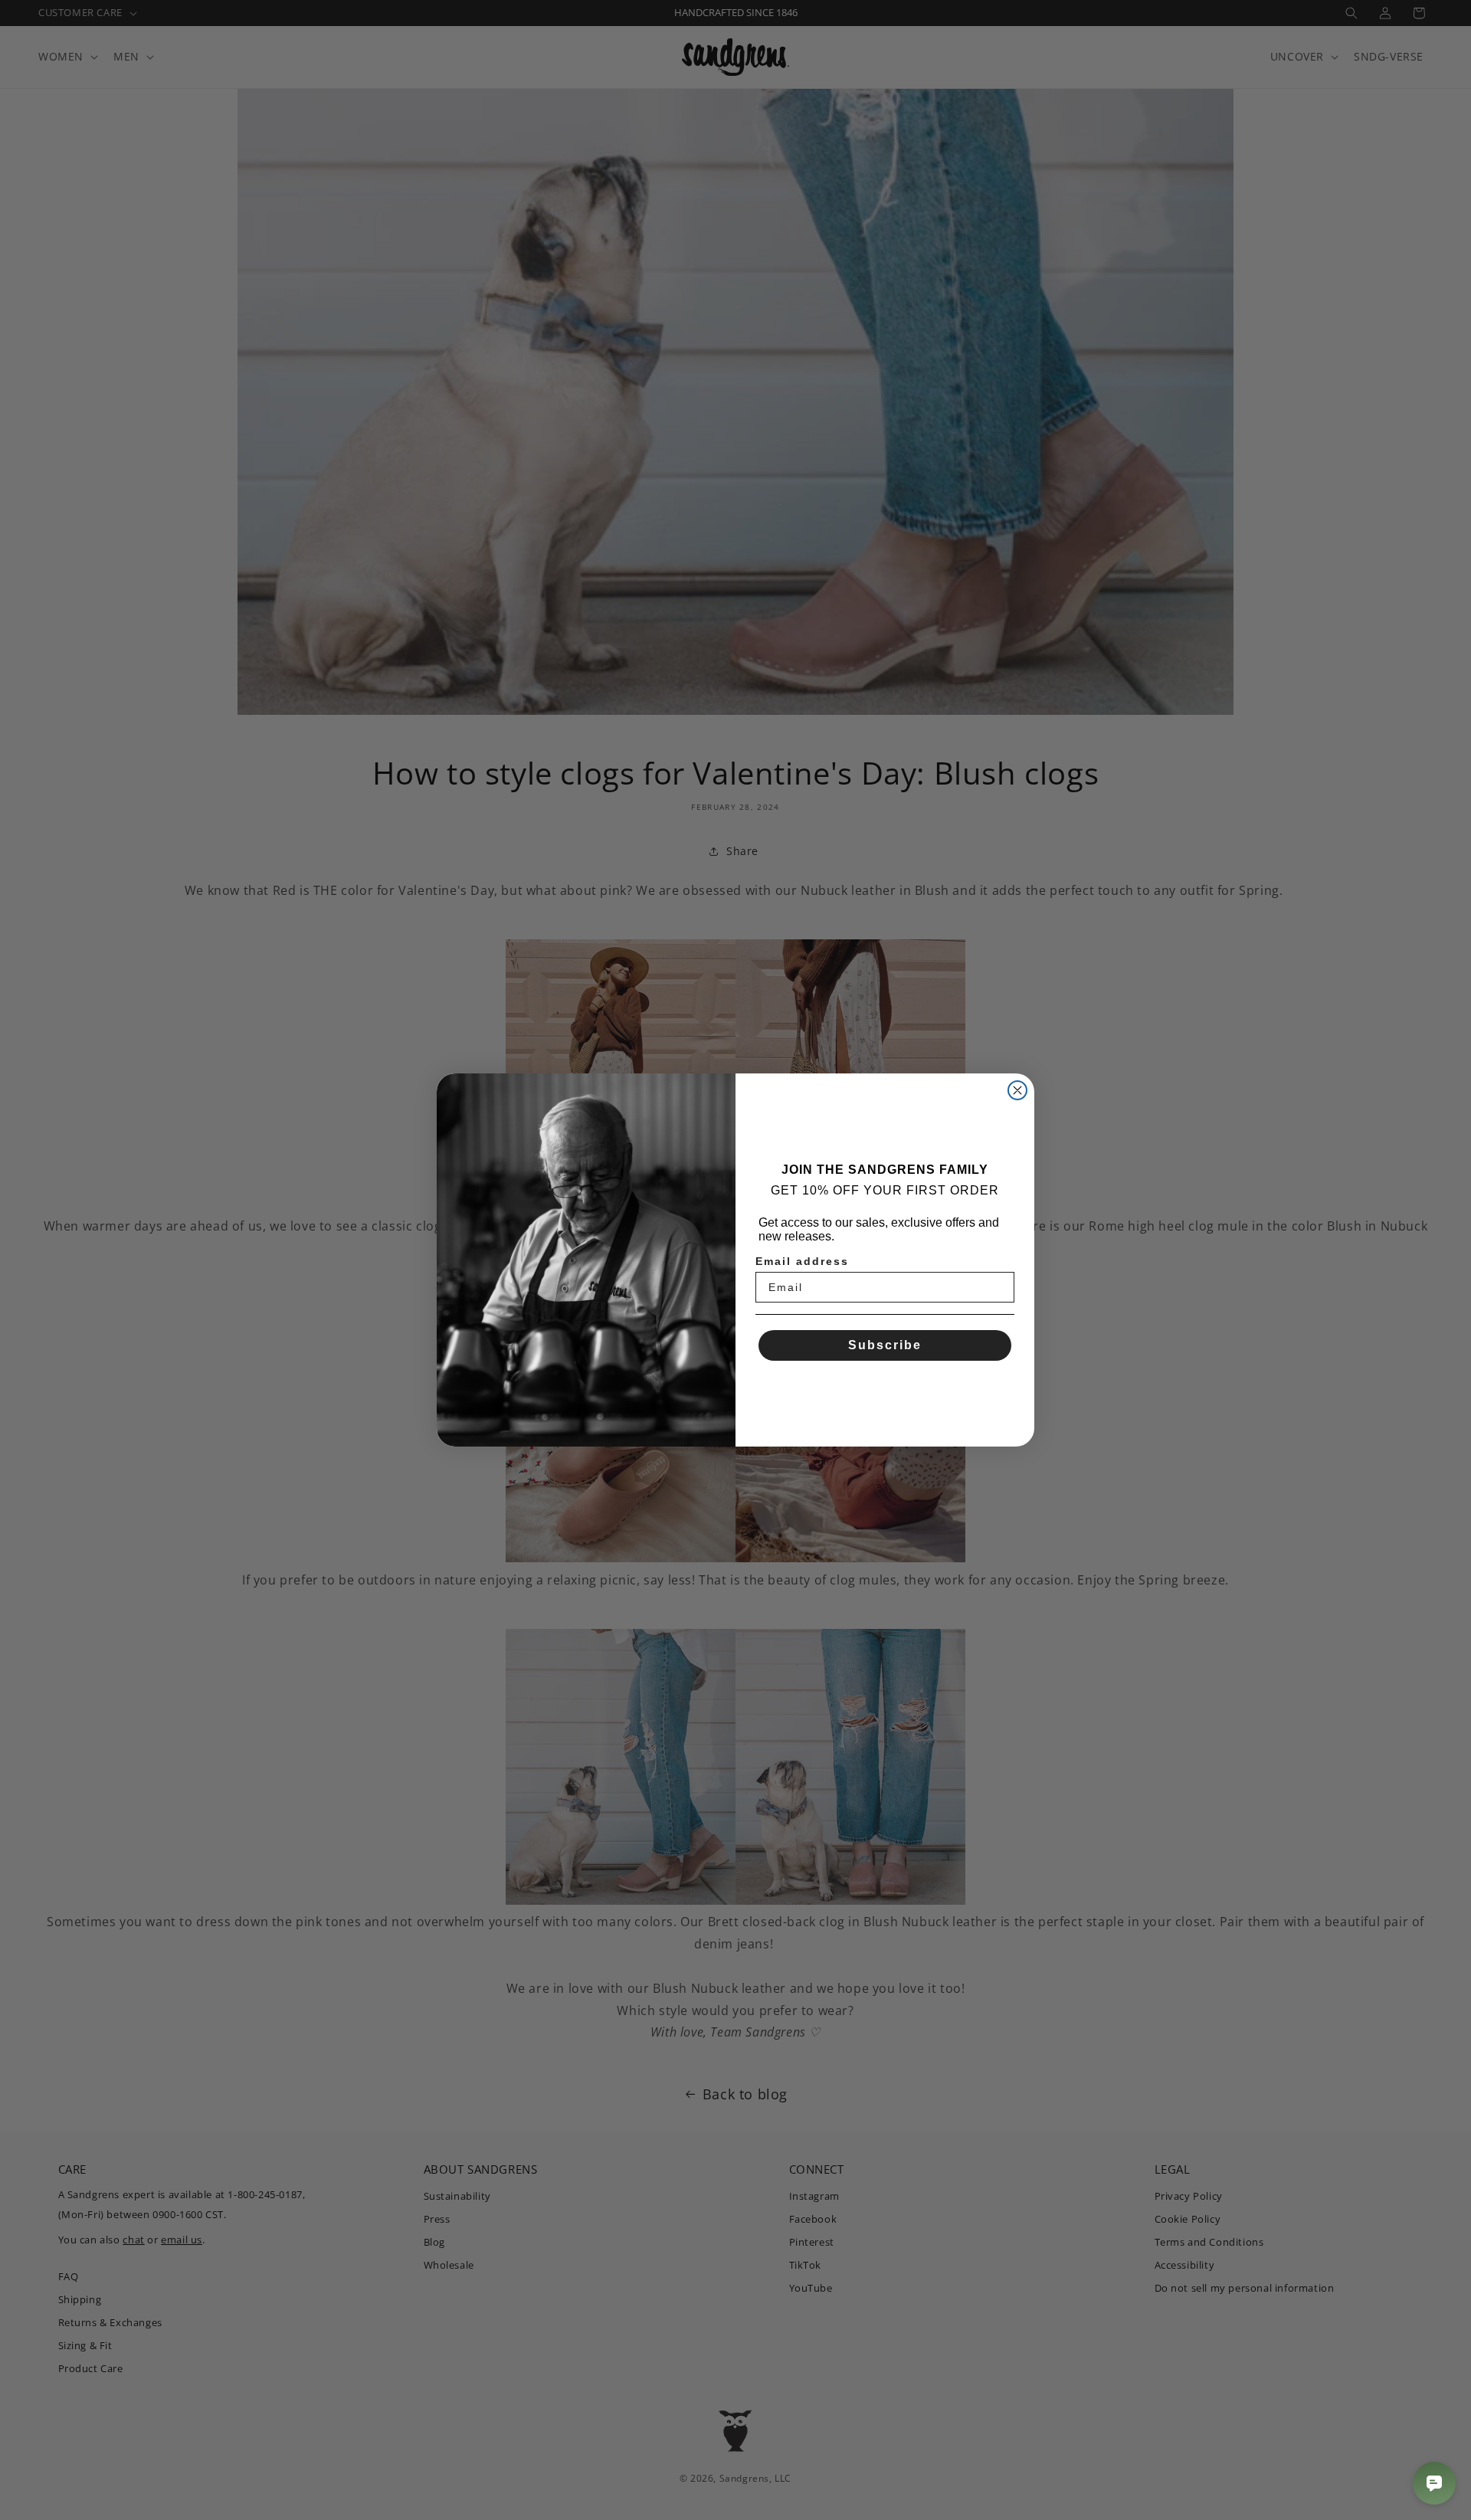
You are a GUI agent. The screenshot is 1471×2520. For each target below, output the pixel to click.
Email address (802, 1261)
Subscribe (885, 1345)
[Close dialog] (1017, 1090)
